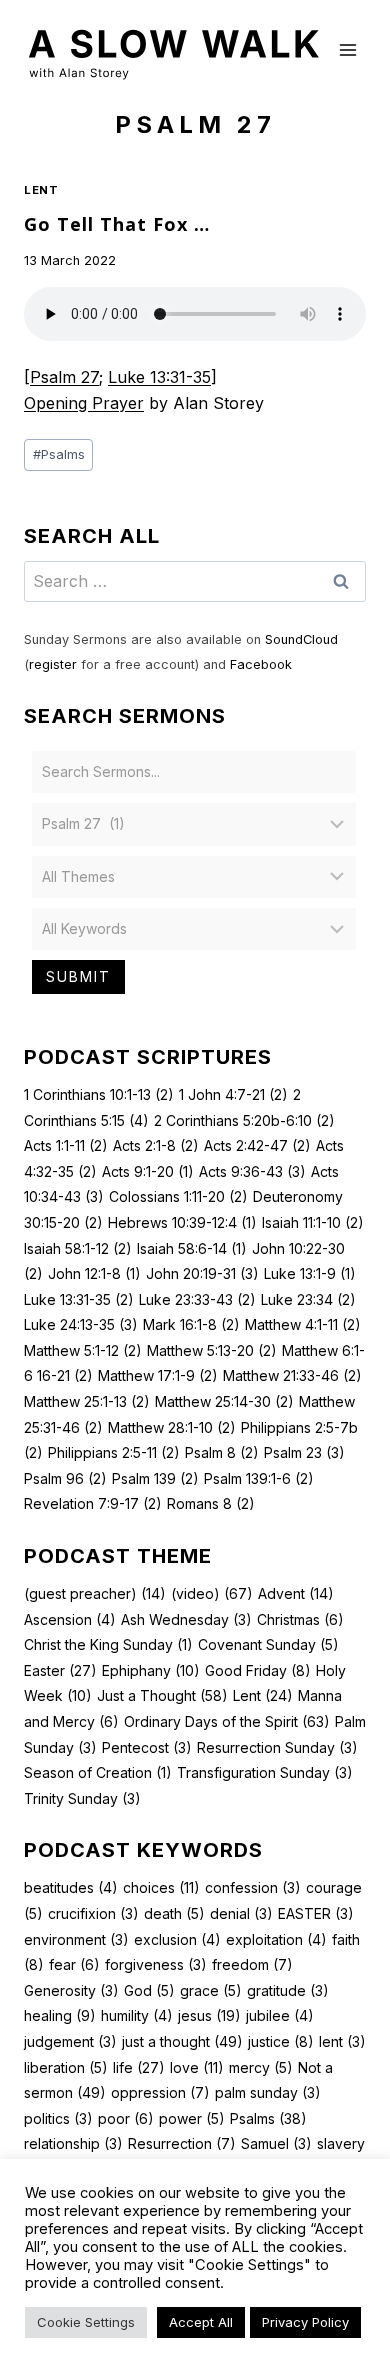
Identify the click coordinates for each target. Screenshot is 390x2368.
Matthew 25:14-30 (224, 1401)
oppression (160, 2092)
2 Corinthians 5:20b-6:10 (244, 1120)
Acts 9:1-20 (148, 1171)
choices (161, 1887)
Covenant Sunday (268, 1644)
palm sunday (268, 2092)
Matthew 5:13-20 (212, 1350)
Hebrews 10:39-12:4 (182, 1222)
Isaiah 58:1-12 (78, 1248)
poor (126, 2118)
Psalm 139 (155, 1478)
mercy (261, 2067)
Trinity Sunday (82, 1798)
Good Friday (258, 1670)
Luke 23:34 (308, 1299)
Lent (41, 190)
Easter (60, 1670)
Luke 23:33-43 (197, 1299)
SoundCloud (301, 639)
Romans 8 (211, 1503)
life (139, 2067)
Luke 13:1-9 (310, 1273)
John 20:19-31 (202, 1273)
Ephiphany (151, 1670)
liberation (66, 2067)
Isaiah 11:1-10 (313, 1222)
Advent (296, 1593)
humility (137, 2015)
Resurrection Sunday (277, 1747)
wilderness (245, 2169)
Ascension (70, 1619)
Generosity (71, 1990)
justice (281, 2041)
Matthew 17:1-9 (158, 1375)
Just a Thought (162, 1695)
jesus (209, 2015)
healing (60, 2015)
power (192, 2118)
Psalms (59, 454)
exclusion (177, 1939)
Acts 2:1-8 (156, 1145)
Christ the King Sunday (108, 1644)
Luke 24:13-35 (81, 1324)
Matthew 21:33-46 (292, 1375)
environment (76, 1939)
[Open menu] (347, 49)
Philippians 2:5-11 (114, 1452)
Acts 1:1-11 (66, 1145)
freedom (252, 1964)
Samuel (276, 2143)
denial (241, 1913)
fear (74, 1964)
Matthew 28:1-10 (172, 1427)
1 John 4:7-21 (233, 1094)
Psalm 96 (65, 1478)
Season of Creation (98, 1772)
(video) (212, 1593)
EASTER (316, 1913)
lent (342, 2041)
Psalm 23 (304, 1452)
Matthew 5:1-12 (83, 1350)
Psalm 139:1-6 (259, 1478)
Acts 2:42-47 (257, 1145)
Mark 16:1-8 (191, 1324)
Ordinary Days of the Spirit (227, 1721)
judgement (70, 2041)
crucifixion (93, 1913)
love (197, 2067)
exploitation (276, 1939)
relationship (73, 2143)
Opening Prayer (84, 403)
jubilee (280, 2015)
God (149, 1990)
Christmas (300, 1619)
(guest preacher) (95, 1593)
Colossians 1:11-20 (178, 1196)
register (53, 664)
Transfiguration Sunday (265, 1772)
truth (78, 2169)
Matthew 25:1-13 (87, 1401)
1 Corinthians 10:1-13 (99, 1094)
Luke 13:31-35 (159, 377)
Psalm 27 (64, 377)
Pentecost (147, 1747)
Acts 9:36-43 (252, 1171)
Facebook (261, 664)
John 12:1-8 (94, 1273)
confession (253, 1887)
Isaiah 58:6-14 (192, 1248)
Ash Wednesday (186, 1619)
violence (152, 2169)
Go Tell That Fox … (117, 224)
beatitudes (71, 1887)
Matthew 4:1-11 (303, 1324)
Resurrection (182, 2143)
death (174, 1913)
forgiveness (156, 1964)
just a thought (182, 2041)
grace (211, 1990)
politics (58, 2118)
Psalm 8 (222, 1452)
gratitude (288, 1990)
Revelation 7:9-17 (93, 1503)
